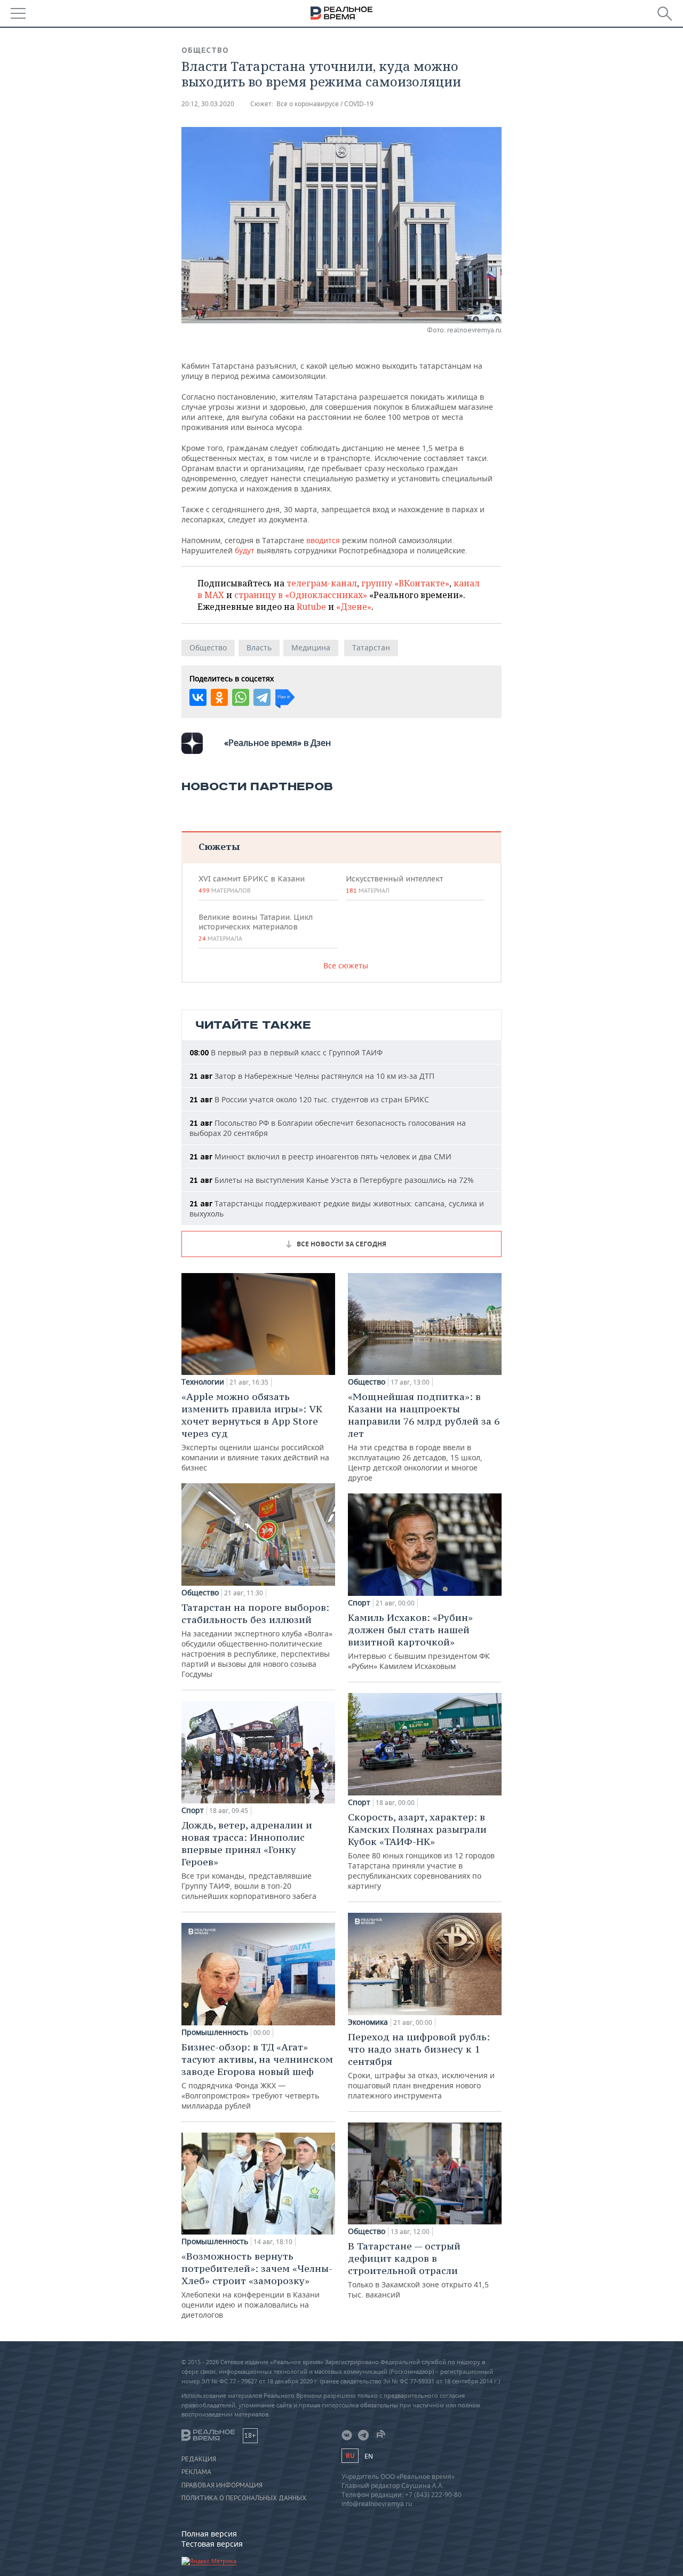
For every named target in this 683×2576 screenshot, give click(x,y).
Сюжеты (219, 846)
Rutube (311, 607)
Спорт (193, 1810)
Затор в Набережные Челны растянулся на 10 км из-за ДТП (312, 1076)
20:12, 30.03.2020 (208, 104)
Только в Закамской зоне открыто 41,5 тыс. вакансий (418, 2270)
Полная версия (209, 2534)
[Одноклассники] (219, 697)
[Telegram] (262, 697)
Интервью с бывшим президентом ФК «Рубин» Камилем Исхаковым (419, 1641)
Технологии (203, 1382)
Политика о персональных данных (244, 2498)
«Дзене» (354, 607)
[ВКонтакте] (198, 697)
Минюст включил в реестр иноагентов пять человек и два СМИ (320, 1156)
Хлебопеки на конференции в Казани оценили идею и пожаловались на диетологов (257, 2285)
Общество (205, 50)
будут (245, 550)
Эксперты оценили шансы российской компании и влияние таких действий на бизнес (255, 1432)
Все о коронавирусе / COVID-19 (325, 104)
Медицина (311, 647)
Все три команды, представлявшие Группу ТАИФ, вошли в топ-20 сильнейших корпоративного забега (249, 1860)
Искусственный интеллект (394, 884)
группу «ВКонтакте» (405, 583)
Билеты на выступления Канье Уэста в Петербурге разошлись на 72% (332, 1180)
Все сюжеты (346, 965)
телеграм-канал (322, 583)
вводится (323, 540)
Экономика (368, 2022)
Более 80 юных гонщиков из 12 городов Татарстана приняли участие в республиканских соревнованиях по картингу (421, 1851)
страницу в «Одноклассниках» (301, 595)
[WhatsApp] (241, 697)
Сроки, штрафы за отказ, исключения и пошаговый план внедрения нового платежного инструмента (421, 2066)
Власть (259, 647)
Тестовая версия (212, 2544)
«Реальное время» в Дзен (277, 743)
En (369, 2456)
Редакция (199, 2459)
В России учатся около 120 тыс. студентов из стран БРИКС (309, 1099)
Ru (350, 2456)
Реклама (196, 2472)
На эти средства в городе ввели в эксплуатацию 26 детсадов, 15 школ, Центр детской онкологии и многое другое (424, 1437)
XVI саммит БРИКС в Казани (252, 884)
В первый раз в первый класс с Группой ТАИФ (286, 1052)
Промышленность (215, 2032)
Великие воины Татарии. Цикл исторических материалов (256, 927)
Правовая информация (222, 2485)
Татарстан (371, 647)
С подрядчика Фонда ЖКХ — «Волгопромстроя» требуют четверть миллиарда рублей (257, 2076)
